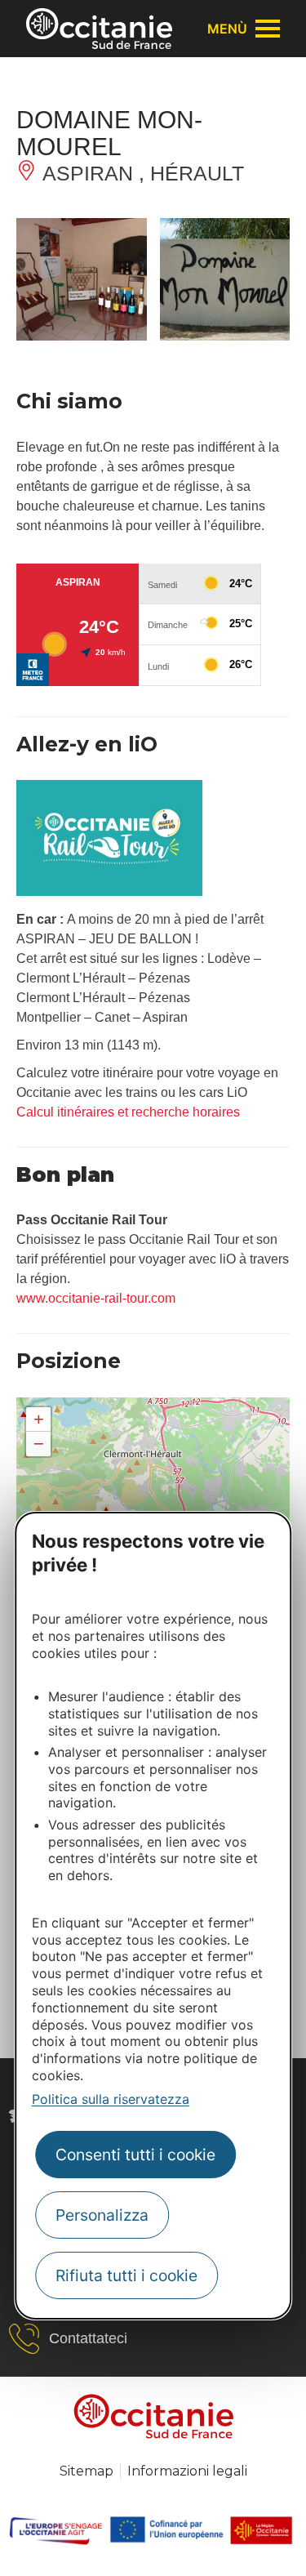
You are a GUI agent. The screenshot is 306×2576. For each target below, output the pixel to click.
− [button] (39, 1444)
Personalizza (102, 2215)
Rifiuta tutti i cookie (126, 2275)
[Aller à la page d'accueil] (99, 29)
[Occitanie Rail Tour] (109, 891)
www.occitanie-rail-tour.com (96, 1298)
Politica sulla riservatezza (111, 2099)
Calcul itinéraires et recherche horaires (128, 1112)
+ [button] (39, 1419)
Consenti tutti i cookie (135, 2155)
